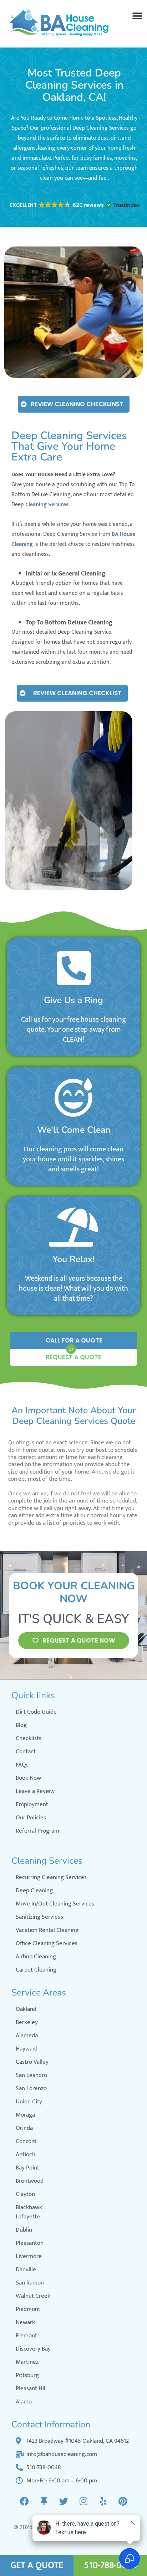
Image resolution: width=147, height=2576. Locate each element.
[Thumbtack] (44, 2501)
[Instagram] (83, 2501)
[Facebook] (25, 2501)
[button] (137, 16)
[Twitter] (64, 2501)
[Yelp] (103, 2501)
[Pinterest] (123, 2501)
